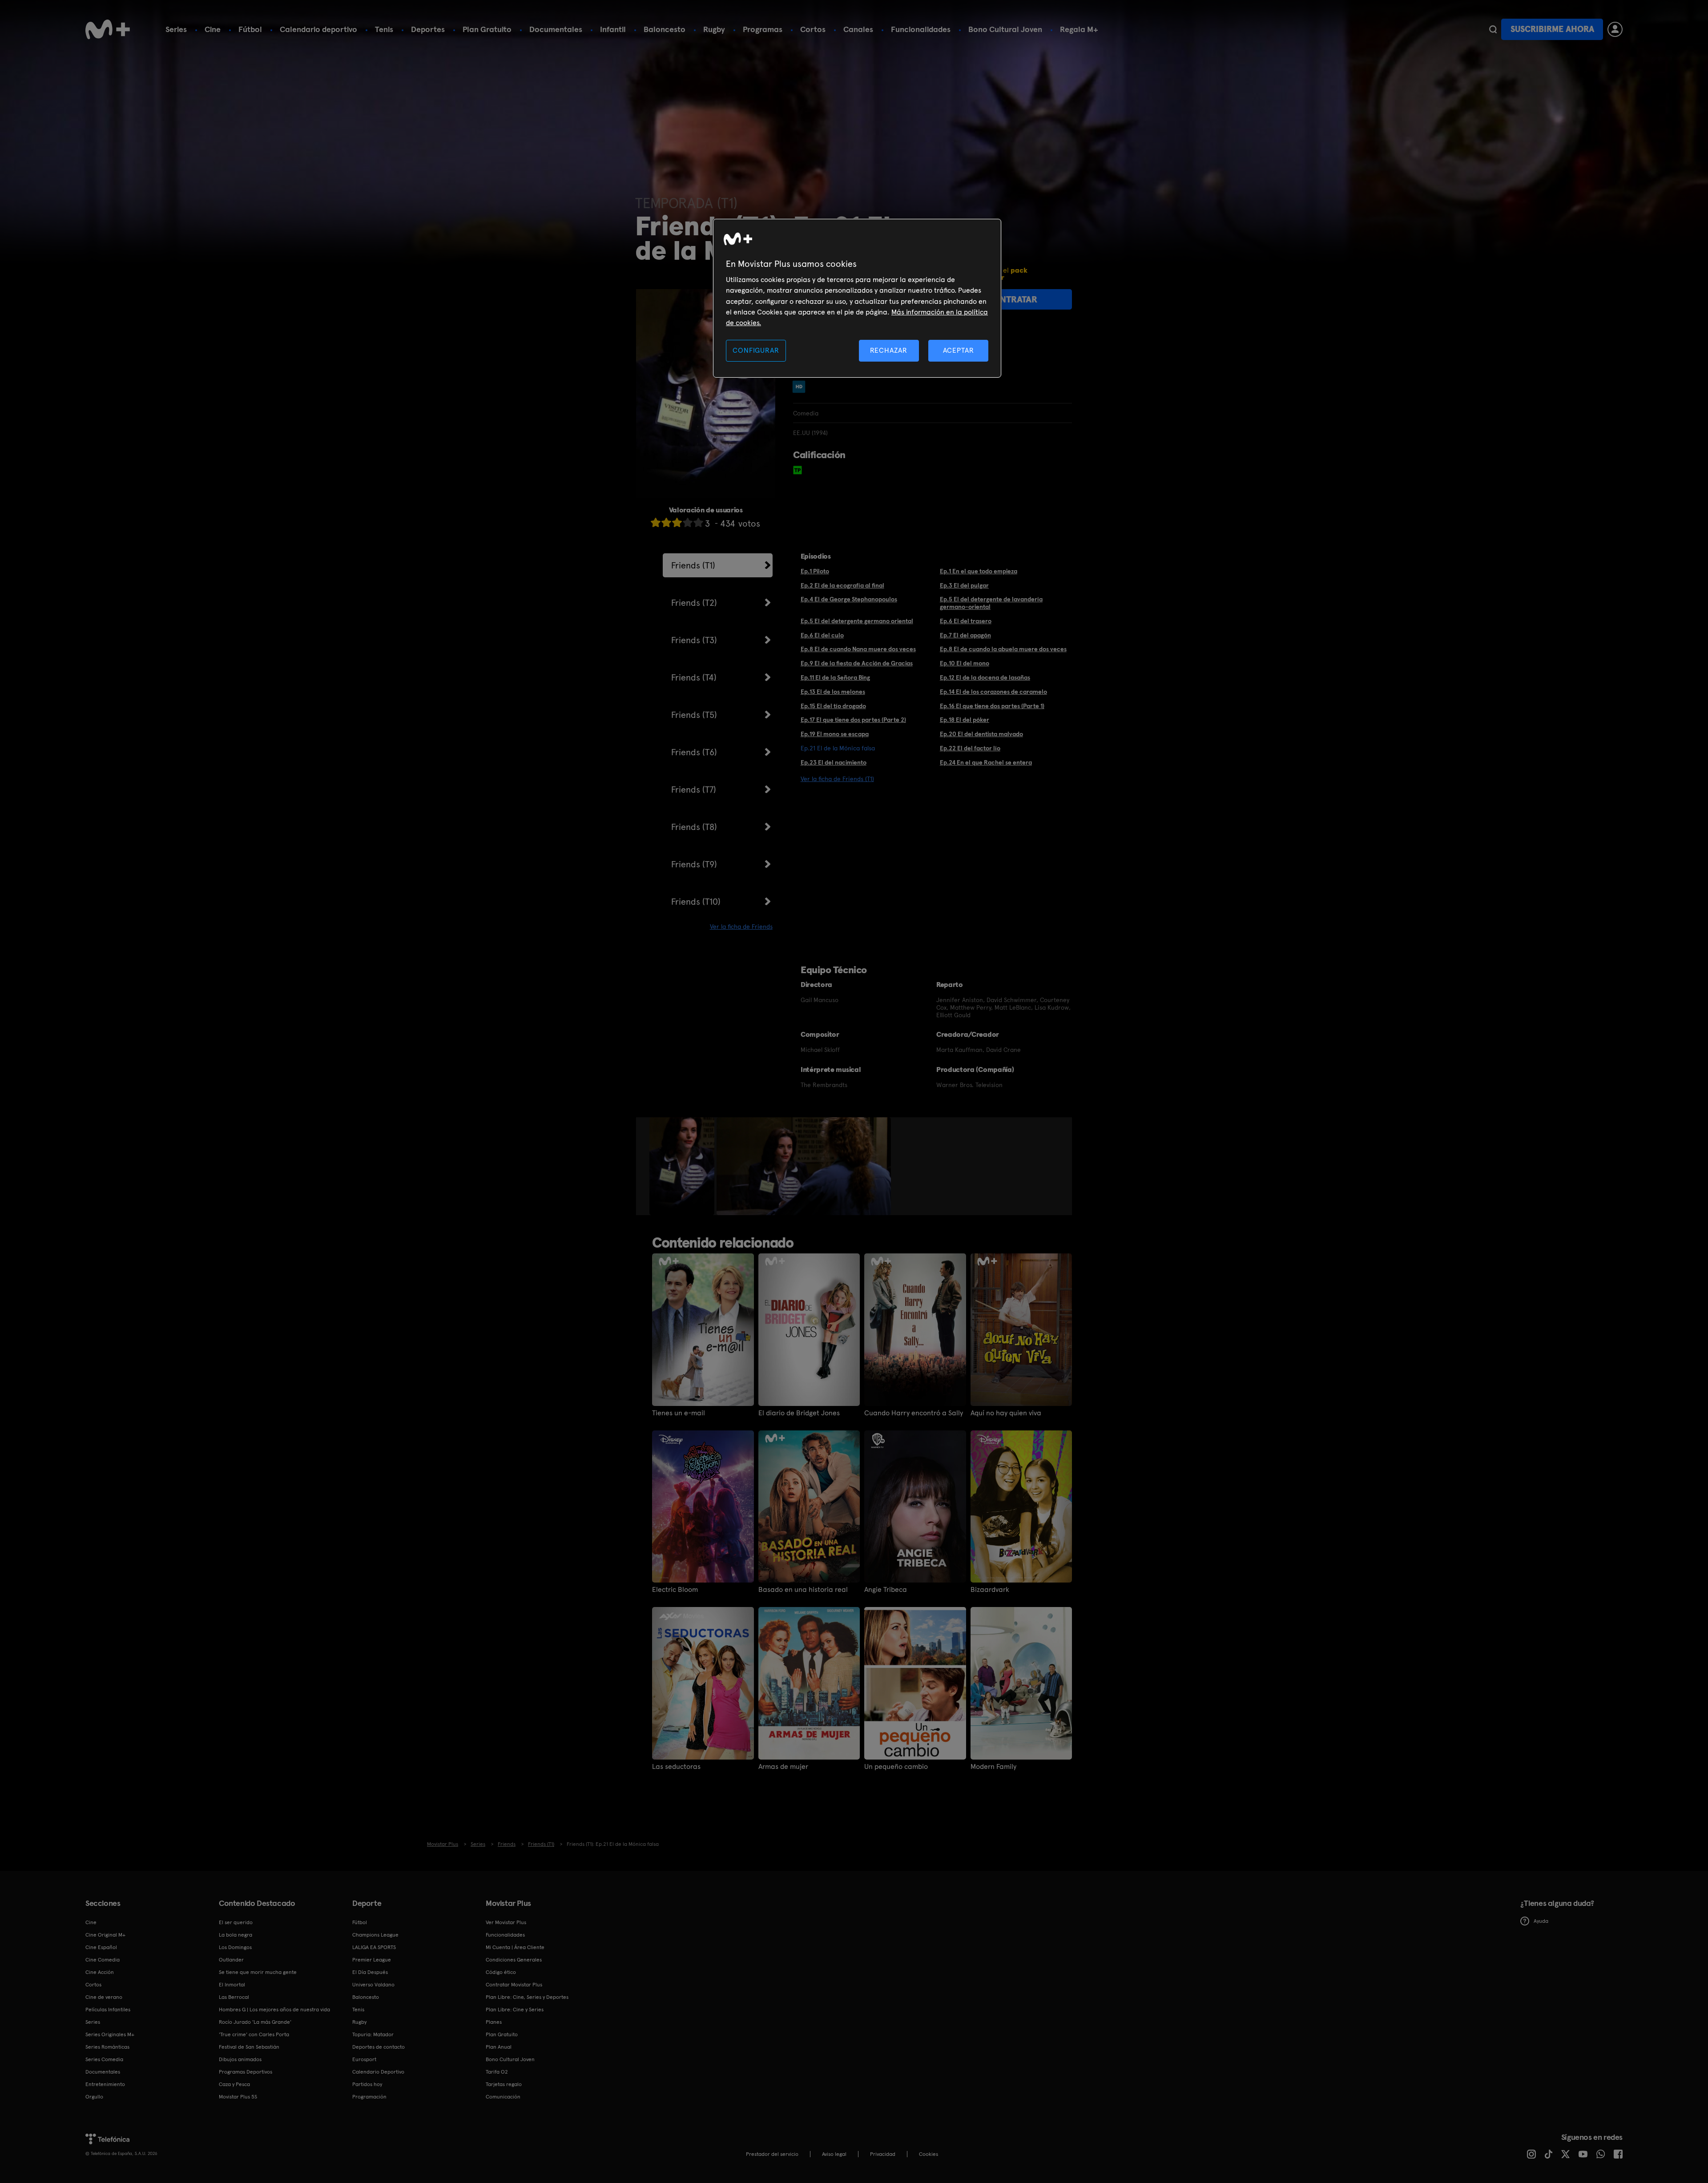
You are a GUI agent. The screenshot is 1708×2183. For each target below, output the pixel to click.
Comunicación (503, 2097)
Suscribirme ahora (1552, 29)
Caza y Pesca (234, 2084)
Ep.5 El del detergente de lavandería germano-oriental (991, 603)
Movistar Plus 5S (238, 2097)
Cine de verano (104, 1997)
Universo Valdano (373, 1985)
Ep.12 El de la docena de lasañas (985, 677)
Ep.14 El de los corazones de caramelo (993, 692)
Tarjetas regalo (504, 2084)
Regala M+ (1079, 29)
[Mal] (666, 522)
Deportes (428, 29)
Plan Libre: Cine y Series (515, 2010)
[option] (683, 1166)
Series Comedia (104, 2059)
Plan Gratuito (487, 29)
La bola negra (236, 1935)
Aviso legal (834, 2154)
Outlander (231, 1960)
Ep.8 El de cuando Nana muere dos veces (858, 649)
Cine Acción (100, 1972)
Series (176, 29)
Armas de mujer (783, 1767)
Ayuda (1541, 1921)
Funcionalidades (921, 29)
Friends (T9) (694, 864)
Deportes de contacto (379, 2047)
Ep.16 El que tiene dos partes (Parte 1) (992, 706)
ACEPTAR (959, 350)
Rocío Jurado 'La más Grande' (255, 2022)
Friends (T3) (694, 640)
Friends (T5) (694, 715)
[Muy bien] (698, 522)
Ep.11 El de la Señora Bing (835, 677)
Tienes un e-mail (679, 1413)
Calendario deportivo (318, 29)
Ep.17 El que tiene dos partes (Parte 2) (853, 720)
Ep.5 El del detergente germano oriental (857, 621)
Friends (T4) (694, 677)
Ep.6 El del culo (822, 635)
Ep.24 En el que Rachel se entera (986, 762)
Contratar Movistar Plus (514, 1985)
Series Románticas (107, 2047)
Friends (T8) (694, 827)
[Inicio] (108, 29)
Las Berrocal (234, 1997)
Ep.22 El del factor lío (970, 748)
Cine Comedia (103, 1960)
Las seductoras (676, 1767)
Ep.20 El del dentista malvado (981, 734)
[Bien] (688, 522)
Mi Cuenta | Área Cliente (515, 1947)
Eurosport (364, 2059)
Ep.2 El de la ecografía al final (842, 585)
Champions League (375, 1935)
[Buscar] (1493, 29)
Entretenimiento (105, 2084)
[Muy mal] (656, 522)
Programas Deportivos (246, 2072)
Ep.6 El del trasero (966, 621)
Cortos (813, 29)
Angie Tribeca (886, 1590)
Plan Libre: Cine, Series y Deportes (527, 1997)
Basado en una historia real (803, 1590)
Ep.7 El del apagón (965, 635)
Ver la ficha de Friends (741, 926)
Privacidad (883, 2154)
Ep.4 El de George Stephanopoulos (849, 599)
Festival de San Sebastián (249, 2047)
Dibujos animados (240, 2059)
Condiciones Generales (514, 1960)
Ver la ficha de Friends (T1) (837, 779)
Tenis (384, 29)
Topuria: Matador (373, 2034)
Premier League (372, 1960)
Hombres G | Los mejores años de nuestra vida (274, 2010)
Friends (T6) (694, 752)
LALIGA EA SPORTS (374, 1947)
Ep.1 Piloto (815, 571)
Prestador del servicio (772, 2154)
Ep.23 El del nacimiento (834, 762)
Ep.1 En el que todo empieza (979, 571)
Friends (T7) (694, 789)
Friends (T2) (694, 603)
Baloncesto (665, 29)
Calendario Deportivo (378, 2072)
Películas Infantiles (108, 2010)
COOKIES (929, 2154)
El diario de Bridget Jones (799, 1413)
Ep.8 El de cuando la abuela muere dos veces (1003, 649)
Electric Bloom (675, 1590)
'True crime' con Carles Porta (254, 2034)
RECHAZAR (889, 350)
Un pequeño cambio (896, 1767)
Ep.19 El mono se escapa (835, 734)
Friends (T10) (696, 902)
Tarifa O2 (497, 2072)
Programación (369, 2097)
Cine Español (101, 1947)
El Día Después (370, 1972)
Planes (494, 2022)
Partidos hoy (367, 2084)
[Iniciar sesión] (1615, 29)
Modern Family (993, 1767)
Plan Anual (499, 2047)
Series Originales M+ (110, 2034)
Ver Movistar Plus (506, 1922)
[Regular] (677, 522)
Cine (213, 29)
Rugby (714, 29)
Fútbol (250, 29)
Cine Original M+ (105, 1935)
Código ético (501, 1972)
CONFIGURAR (756, 350)
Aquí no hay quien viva (1006, 1413)
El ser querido (236, 1922)
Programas (763, 29)
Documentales (556, 29)
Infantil (613, 29)
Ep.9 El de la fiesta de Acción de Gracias (857, 663)
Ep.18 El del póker (965, 720)
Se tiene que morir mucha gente (258, 1972)
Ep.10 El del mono (965, 663)
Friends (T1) (693, 565)
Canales (858, 29)
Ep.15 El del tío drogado (833, 706)
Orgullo (94, 2097)
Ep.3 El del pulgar (964, 585)
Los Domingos (235, 1947)
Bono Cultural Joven (1005, 29)
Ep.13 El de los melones (833, 692)
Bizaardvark (990, 1590)
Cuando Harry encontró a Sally (914, 1413)
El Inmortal (232, 1985)
